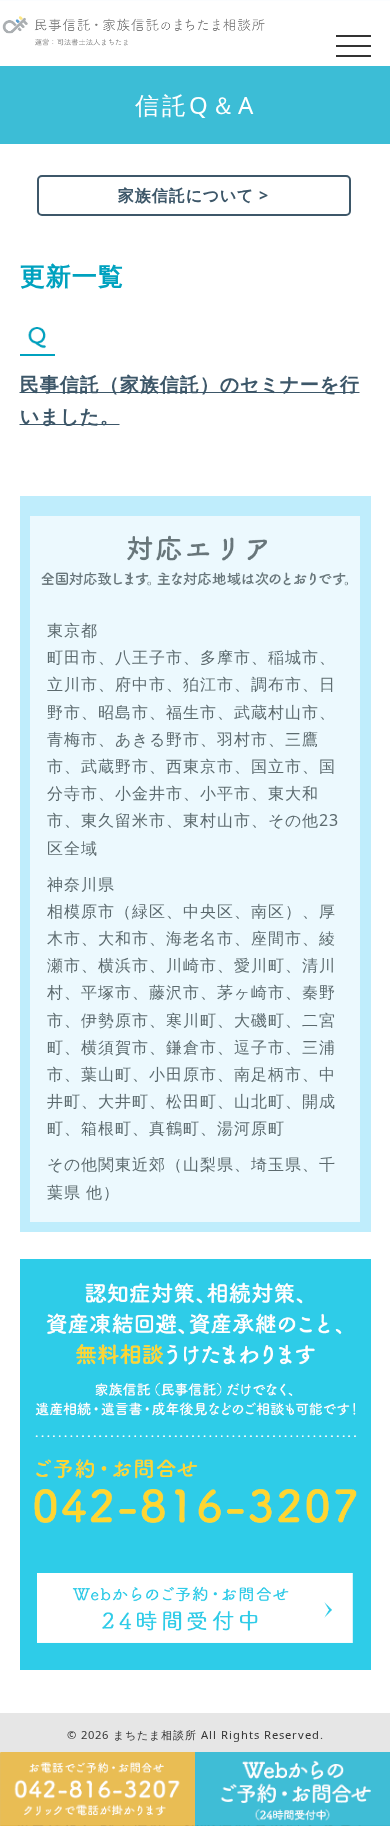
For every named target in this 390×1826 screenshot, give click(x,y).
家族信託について (186, 195)
